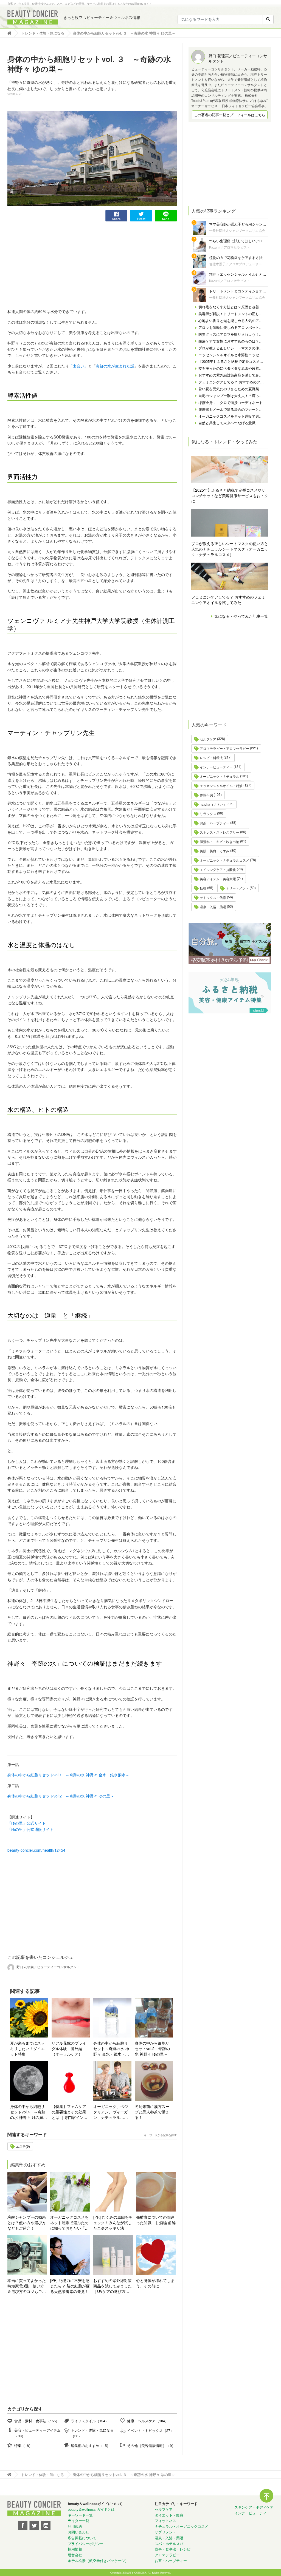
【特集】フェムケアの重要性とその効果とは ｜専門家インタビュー (69, 2112)
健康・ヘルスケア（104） (148, 2421)
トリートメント (237, 888)
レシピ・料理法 (211, 758)
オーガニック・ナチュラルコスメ (224, 860)
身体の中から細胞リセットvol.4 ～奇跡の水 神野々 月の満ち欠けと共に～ (29, 2112)
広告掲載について (82, 2538)
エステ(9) (23, 2146)
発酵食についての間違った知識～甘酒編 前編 (156, 2220)
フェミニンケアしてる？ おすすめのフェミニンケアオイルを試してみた (228, 600)
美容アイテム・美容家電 (218, 879)
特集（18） (23, 2445)
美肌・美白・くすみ (215, 851)
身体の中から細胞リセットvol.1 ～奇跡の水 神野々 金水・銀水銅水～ (68, 1775)
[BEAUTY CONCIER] (33, 18)
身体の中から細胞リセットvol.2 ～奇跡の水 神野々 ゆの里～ (61, 1796)
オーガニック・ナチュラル (220, 776)
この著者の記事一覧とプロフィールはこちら (230, 115)
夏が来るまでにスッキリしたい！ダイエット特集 (27, 2048)
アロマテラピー (167, 2555)
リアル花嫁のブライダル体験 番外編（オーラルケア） (69, 2048)
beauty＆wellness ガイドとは (91, 2509)
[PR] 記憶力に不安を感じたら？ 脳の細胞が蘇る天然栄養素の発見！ (70, 2286)
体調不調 (206, 795)
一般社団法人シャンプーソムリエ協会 (237, 230)
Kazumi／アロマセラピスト (230, 247)
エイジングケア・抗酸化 (218, 869)
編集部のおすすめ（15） (91, 2445)
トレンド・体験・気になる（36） (92, 2433)
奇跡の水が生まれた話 (115, 366)
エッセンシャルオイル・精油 (221, 786)
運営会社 (75, 2555)
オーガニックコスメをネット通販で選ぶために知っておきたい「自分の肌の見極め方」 (69, 2222)
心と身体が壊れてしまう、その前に (155, 2283)
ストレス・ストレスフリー (220, 832)
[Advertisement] (48, 260)
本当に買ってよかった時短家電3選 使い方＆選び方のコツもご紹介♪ (27, 2286)
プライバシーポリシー (86, 2544)
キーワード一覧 (80, 2515)
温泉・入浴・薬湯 (213, 907)
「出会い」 (78, 366)
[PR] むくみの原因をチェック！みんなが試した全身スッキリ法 (113, 2222)
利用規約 (75, 2526)
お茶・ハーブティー (215, 823)
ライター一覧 (78, 2521)
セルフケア (208, 739)
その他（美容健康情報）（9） (151, 2445)
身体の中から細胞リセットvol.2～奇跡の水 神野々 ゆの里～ (152, 2048)
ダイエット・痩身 (169, 2515)
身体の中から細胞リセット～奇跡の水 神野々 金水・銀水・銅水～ (111, 2048)
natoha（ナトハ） (213, 804)
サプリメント (165, 2532)
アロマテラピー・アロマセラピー (224, 748)
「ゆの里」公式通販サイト (30, 1829)
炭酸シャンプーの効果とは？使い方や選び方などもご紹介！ (27, 2222)
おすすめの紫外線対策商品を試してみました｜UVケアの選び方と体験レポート (113, 2286)
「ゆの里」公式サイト (27, 1823)
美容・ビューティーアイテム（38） (37, 2433)
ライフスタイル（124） (90, 2421)
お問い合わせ (78, 2532)
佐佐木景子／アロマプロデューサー (235, 264)
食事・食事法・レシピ (173, 2549)
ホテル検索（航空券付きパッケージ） (98, 2561)
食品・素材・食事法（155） (37, 2421)
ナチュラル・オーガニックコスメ (182, 2526)
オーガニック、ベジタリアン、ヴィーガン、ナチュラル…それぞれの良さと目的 (111, 2112)
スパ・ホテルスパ (169, 2544)
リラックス (208, 813)
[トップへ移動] (11, 33)
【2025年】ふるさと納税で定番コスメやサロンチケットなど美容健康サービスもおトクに (230, 495)
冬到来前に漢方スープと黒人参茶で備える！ (152, 2112)
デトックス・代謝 (213, 897)
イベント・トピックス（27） (150, 2430)
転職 (203, 888)
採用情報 (75, 2549)
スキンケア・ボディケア (254, 2507)
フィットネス (165, 2521)
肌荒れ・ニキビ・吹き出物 (220, 841)
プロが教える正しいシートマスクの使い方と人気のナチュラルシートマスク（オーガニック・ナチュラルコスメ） (230, 549)
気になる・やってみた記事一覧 (241, 616)
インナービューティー (216, 767)
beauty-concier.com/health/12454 (36, 1850)
